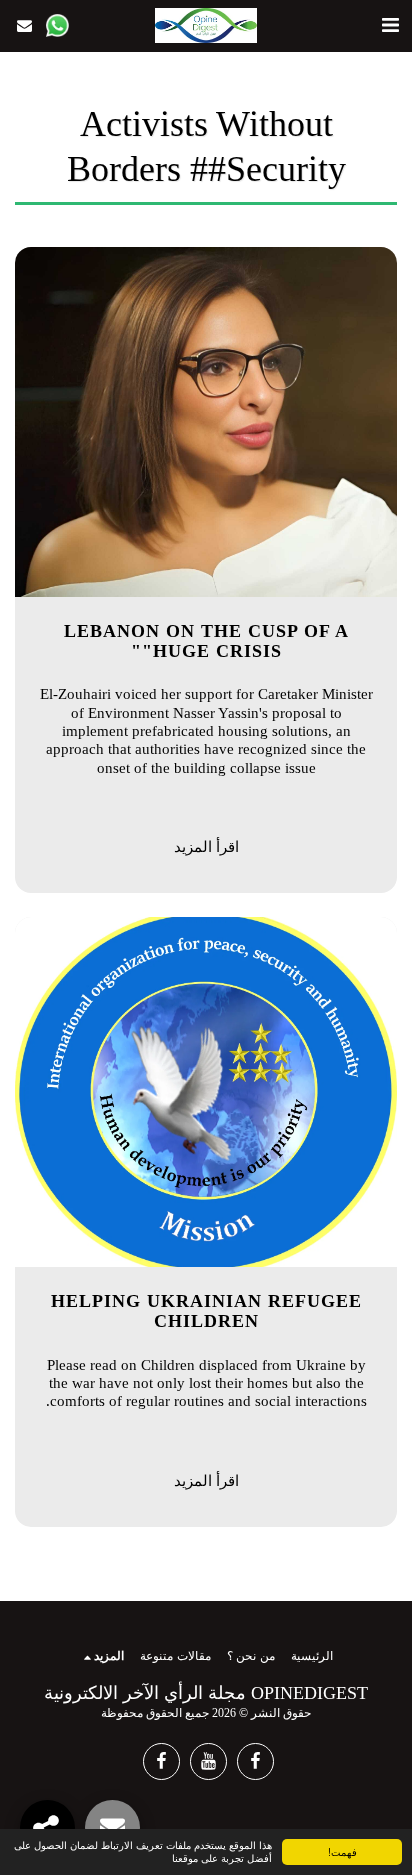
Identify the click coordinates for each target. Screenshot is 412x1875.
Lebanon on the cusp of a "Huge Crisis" (206, 641)
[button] (390, 25)
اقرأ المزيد (206, 847)
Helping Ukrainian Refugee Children (206, 1311)
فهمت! (342, 1851)
